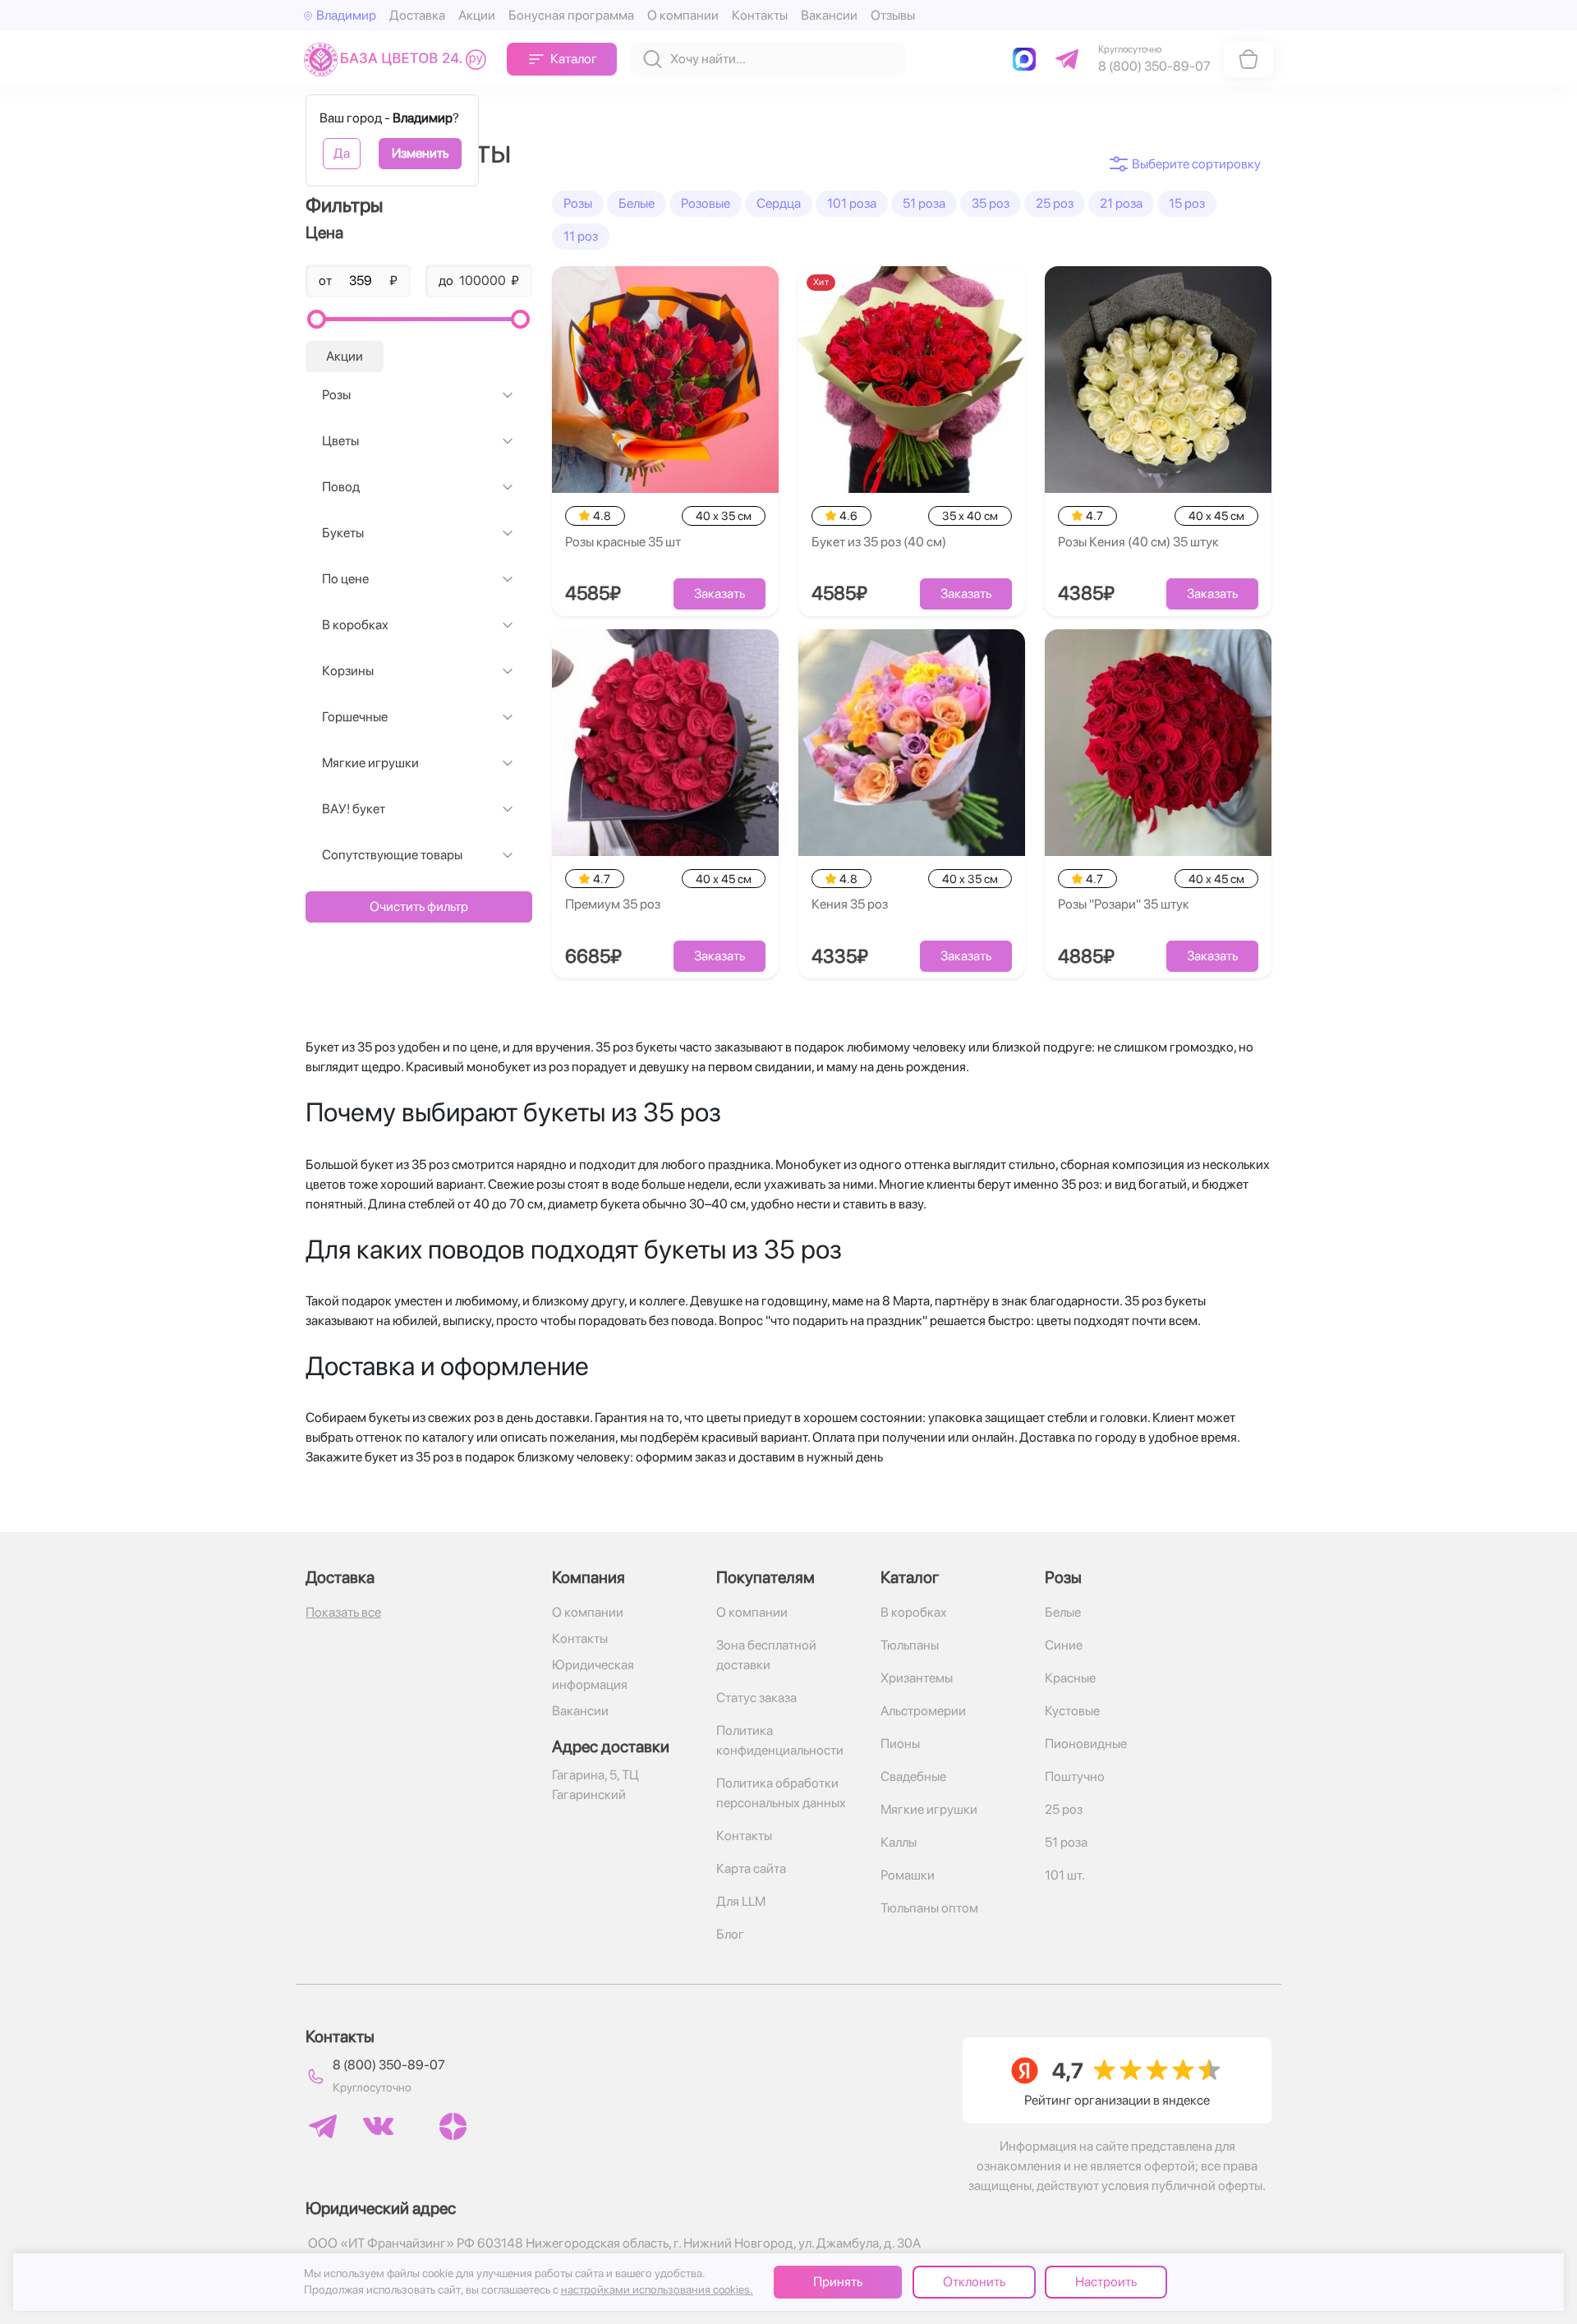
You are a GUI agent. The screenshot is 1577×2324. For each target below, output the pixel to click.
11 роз (581, 236)
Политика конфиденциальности (780, 1740)
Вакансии (829, 15)
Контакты (760, 15)
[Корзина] (1248, 59)
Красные (1070, 1678)
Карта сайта (751, 1868)
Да (342, 153)
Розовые (706, 203)
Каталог (574, 59)
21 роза (1121, 203)
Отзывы (893, 15)
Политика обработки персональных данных (781, 1793)
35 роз (991, 203)
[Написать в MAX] (1028, 59)
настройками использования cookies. (657, 2289)
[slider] (317, 319)
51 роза (924, 203)
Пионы (900, 1744)
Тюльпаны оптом (929, 1908)
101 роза (852, 203)
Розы (336, 395)
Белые (637, 203)
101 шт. (1065, 1875)
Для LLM (741, 1901)
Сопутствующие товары (392, 855)
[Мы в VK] (378, 2126)
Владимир (346, 15)
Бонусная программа (571, 15)
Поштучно (1075, 1776)
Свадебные (913, 1776)
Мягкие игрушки (370, 763)
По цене (345, 579)
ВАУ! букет (354, 809)
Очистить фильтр (419, 907)
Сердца (779, 203)
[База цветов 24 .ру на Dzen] (453, 2126)
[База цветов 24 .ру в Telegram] (323, 2126)
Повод (341, 487)
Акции (477, 15)
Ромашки (908, 1875)
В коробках (355, 625)
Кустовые (1072, 1711)
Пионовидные (1086, 1744)
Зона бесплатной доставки (766, 1655)
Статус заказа (756, 1698)
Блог (730, 1934)
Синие (1064, 1645)
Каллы (899, 1842)
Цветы (340, 441)
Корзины (348, 671)
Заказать (720, 594)
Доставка (417, 15)
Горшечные (355, 717)
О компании (683, 15)
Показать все (343, 1612)
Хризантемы (917, 1678)
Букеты (343, 533)
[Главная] (399, 59)
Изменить (420, 153)
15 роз (1187, 203)
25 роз (1055, 203)
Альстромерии (923, 1711)
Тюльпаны (910, 1645)
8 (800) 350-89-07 (389, 2065)
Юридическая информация (593, 1675)
